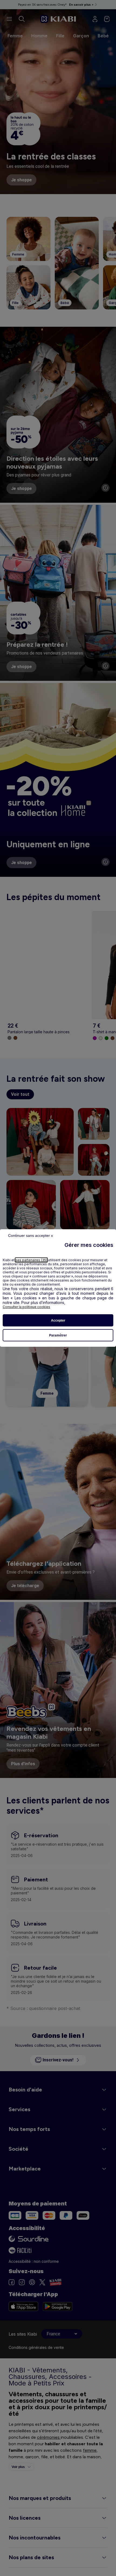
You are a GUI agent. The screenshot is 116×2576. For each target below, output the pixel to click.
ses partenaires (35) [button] (31, 1260)
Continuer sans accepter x (30, 1235)
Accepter (58, 1320)
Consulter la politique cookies (26, 1307)
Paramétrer (58, 1335)
